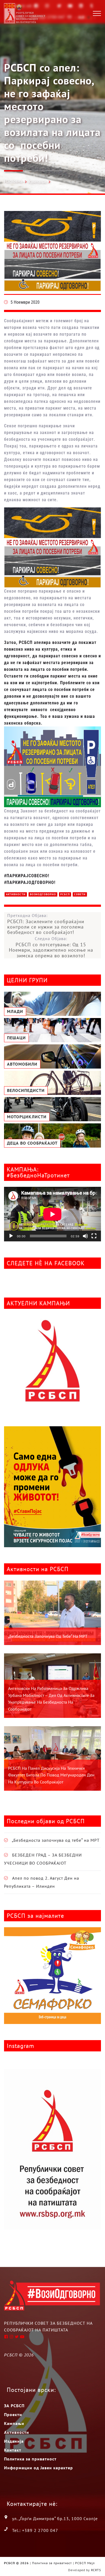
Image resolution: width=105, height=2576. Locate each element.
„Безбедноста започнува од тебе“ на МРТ (48, 1636)
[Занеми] (85, 1236)
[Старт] (11, 1236)
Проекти (13, 2414)
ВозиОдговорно (43, 894)
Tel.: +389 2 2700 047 (35, 2530)
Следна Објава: (51, 947)
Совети (80, 894)
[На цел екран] (94, 1236)
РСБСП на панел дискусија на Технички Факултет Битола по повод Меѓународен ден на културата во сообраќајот (51, 1775)
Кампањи (37, 182)
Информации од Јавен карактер (38, 2468)
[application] (52, 1214)
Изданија (14, 2441)
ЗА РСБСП (14, 2406)
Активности (16, 894)
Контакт (13, 2450)
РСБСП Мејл (85, 2563)
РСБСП (65, 894)
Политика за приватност (30, 2459)
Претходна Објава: (46, 924)
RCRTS (96, 2570)
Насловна (13, 181)
